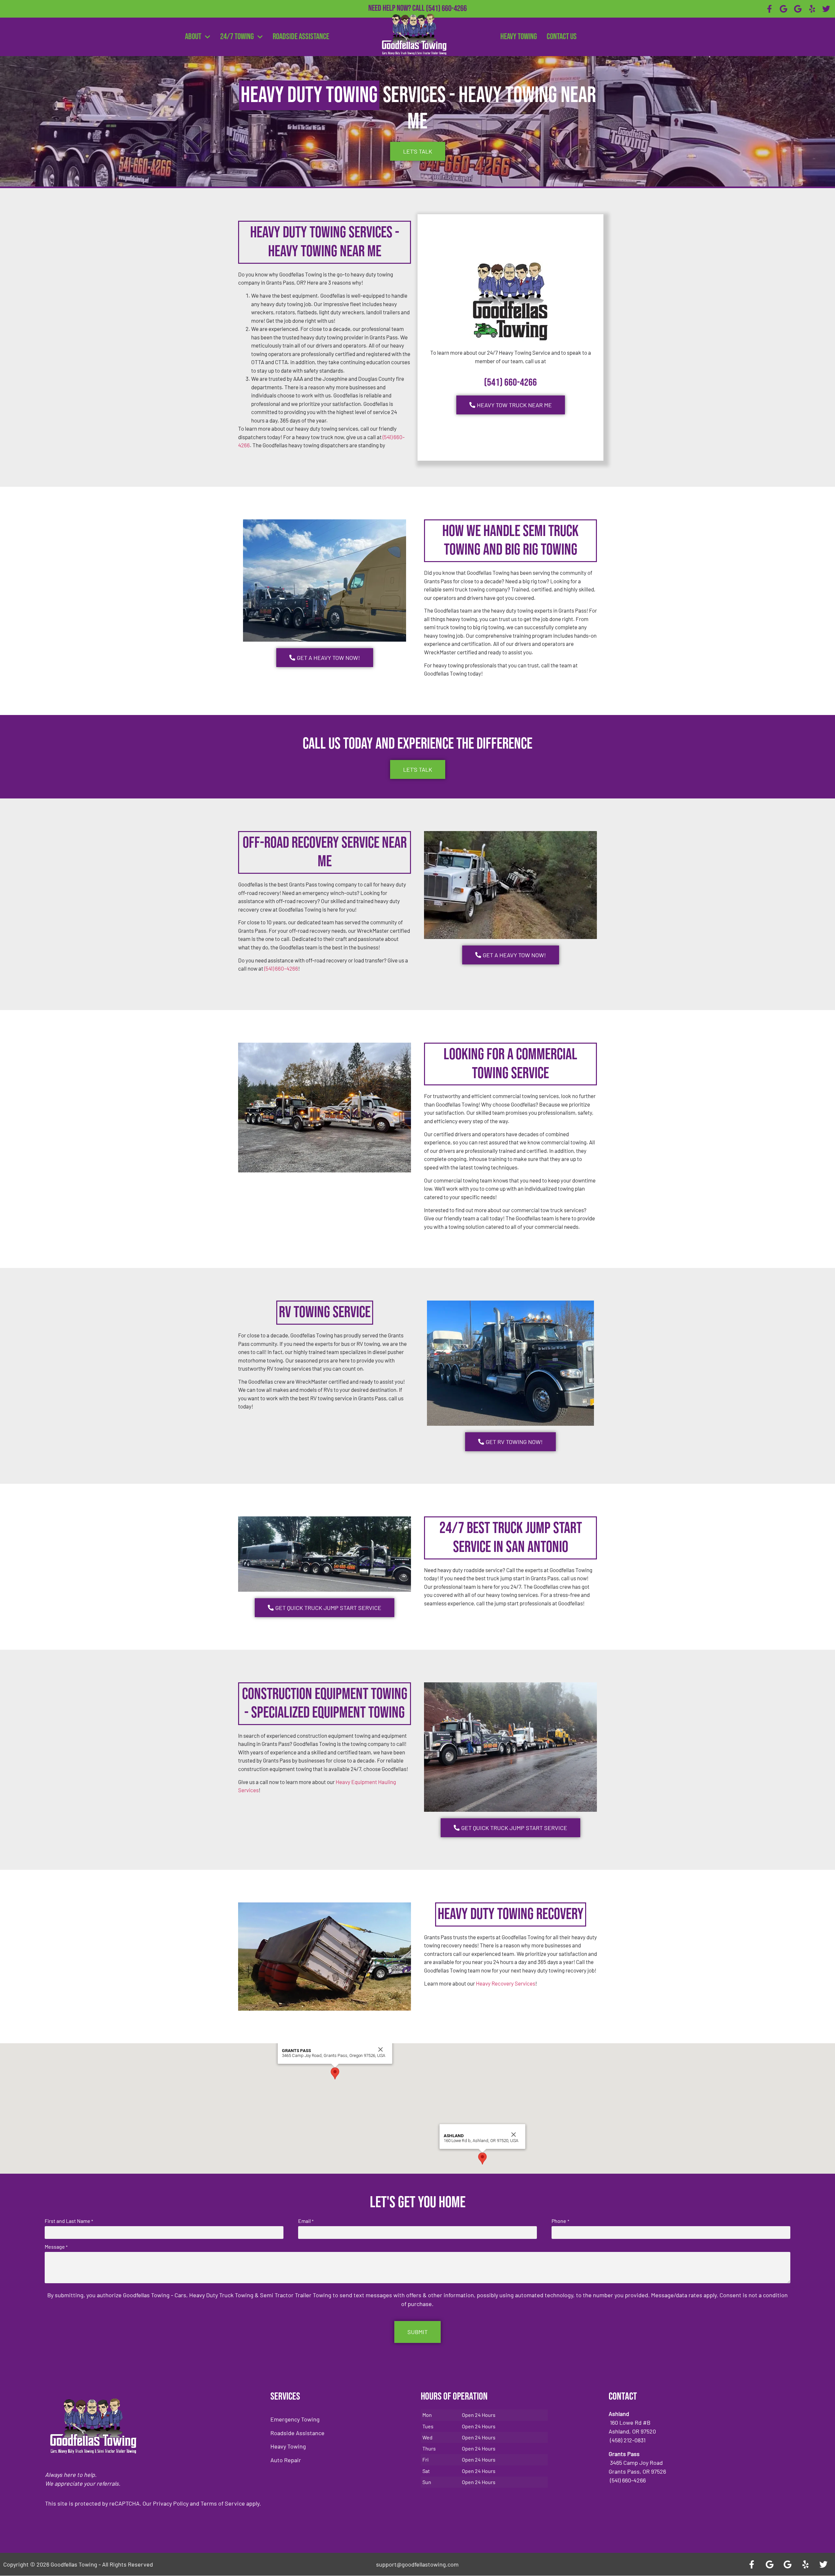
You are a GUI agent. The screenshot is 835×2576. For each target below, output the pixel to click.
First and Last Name (69, 2221)
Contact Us (562, 37)
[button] (335, 2073)
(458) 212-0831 (446, 19)
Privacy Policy (171, 2503)
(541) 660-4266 (446, 9)
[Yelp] (812, 9)
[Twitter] (826, 9)
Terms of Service (223, 2503)
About (193, 37)
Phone (560, 2221)
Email (306, 2221)
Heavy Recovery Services (506, 1983)
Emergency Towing (295, 2419)
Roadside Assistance (301, 37)
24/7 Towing (237, 37)
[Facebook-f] (769, 9)
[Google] (784, 9)
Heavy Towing (519, 37)
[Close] (381, 2049)
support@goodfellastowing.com (417, 2564)
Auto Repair (286, 2460)
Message (56, 2247)
